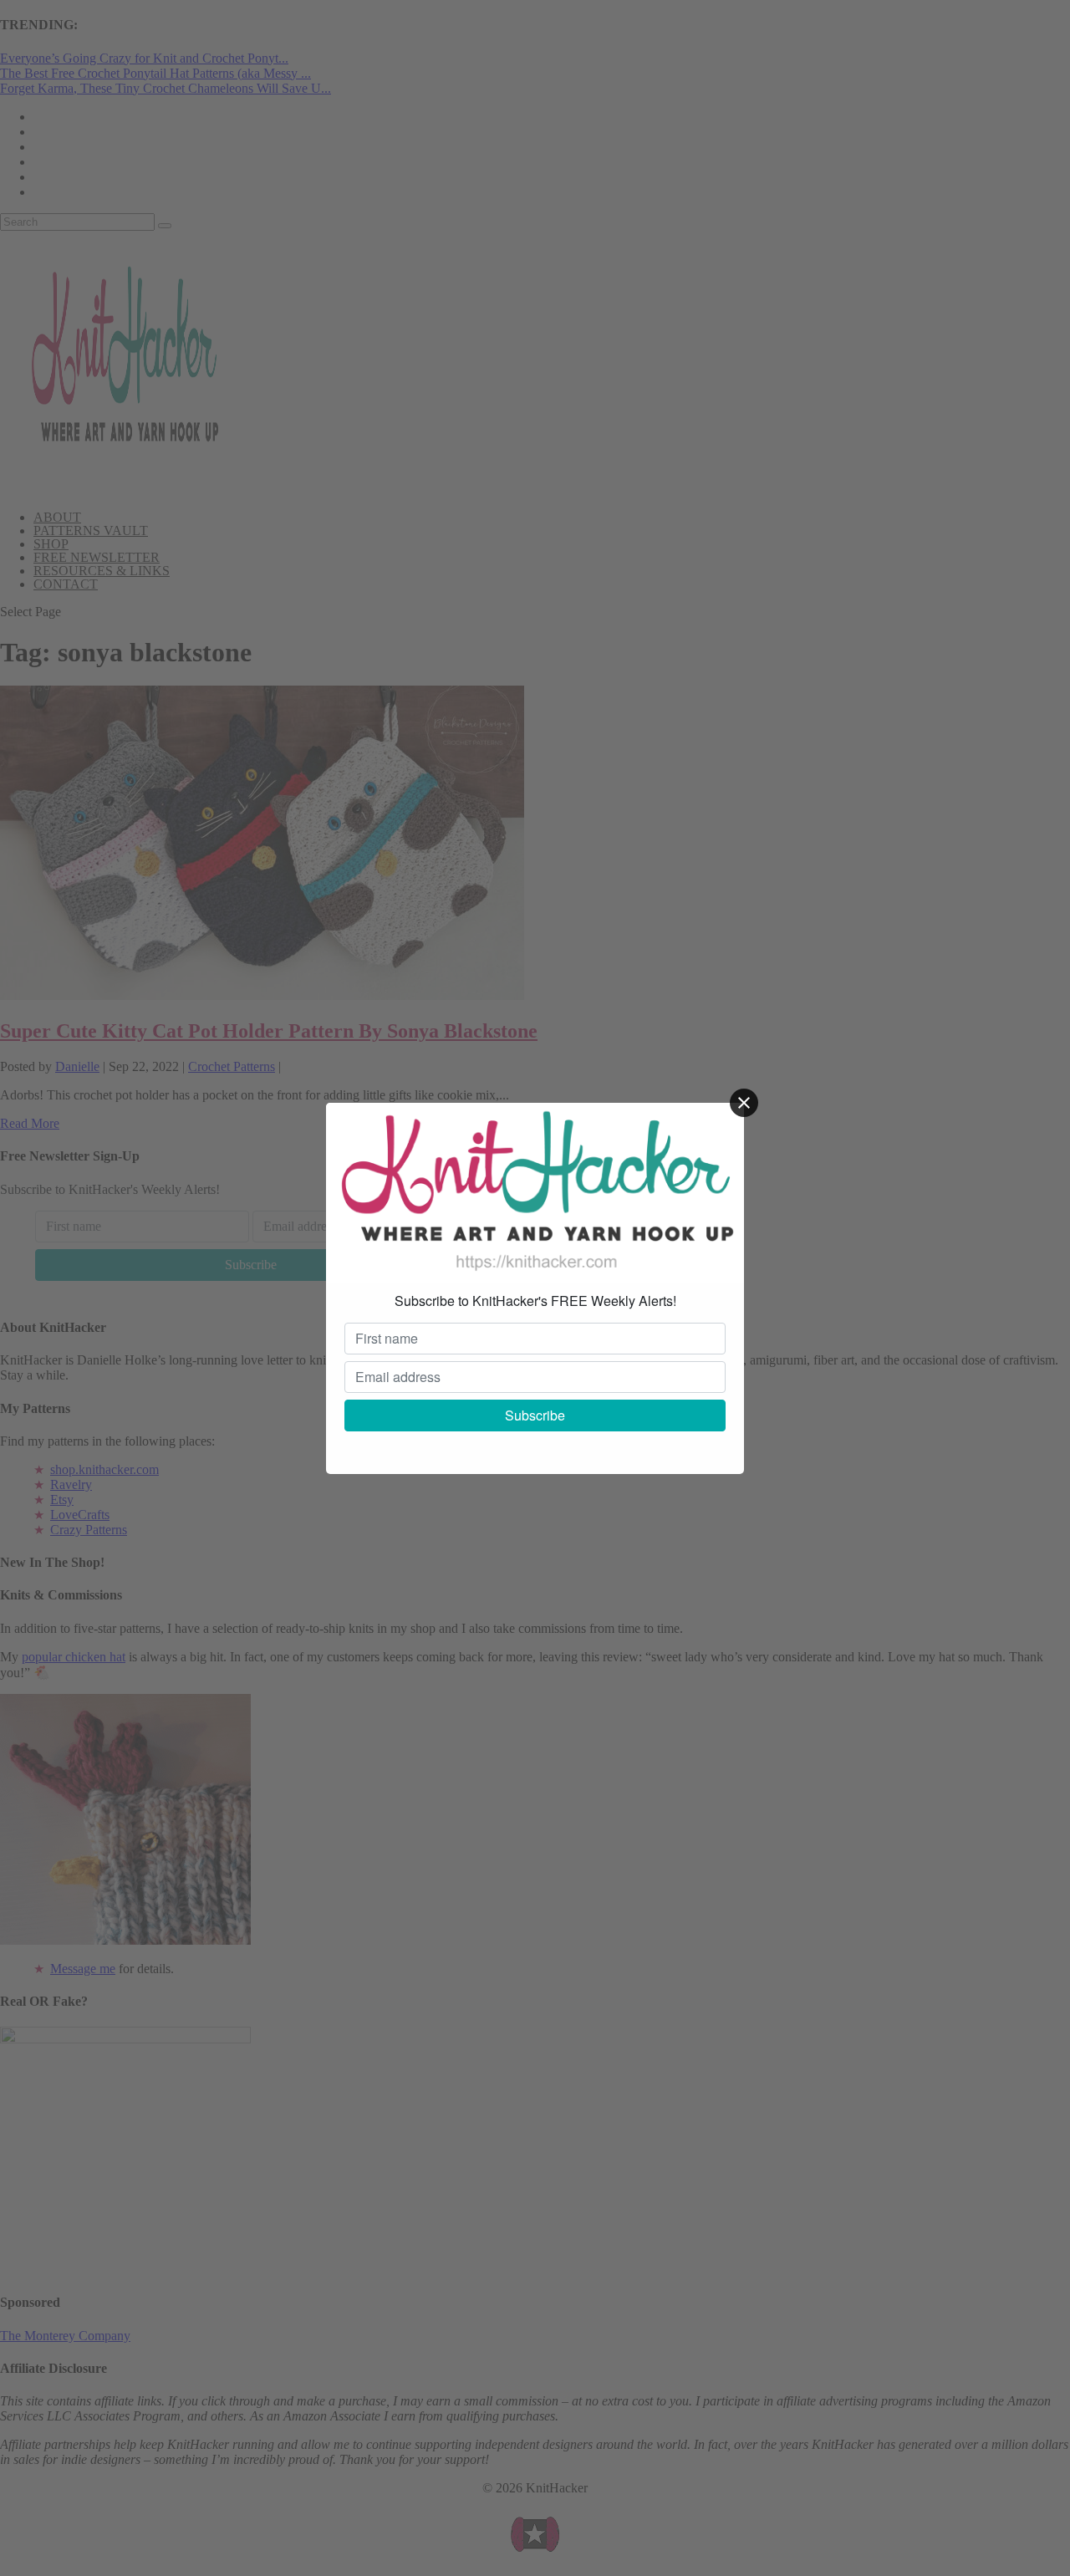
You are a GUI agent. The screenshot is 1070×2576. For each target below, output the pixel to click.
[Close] (744, 1103)
